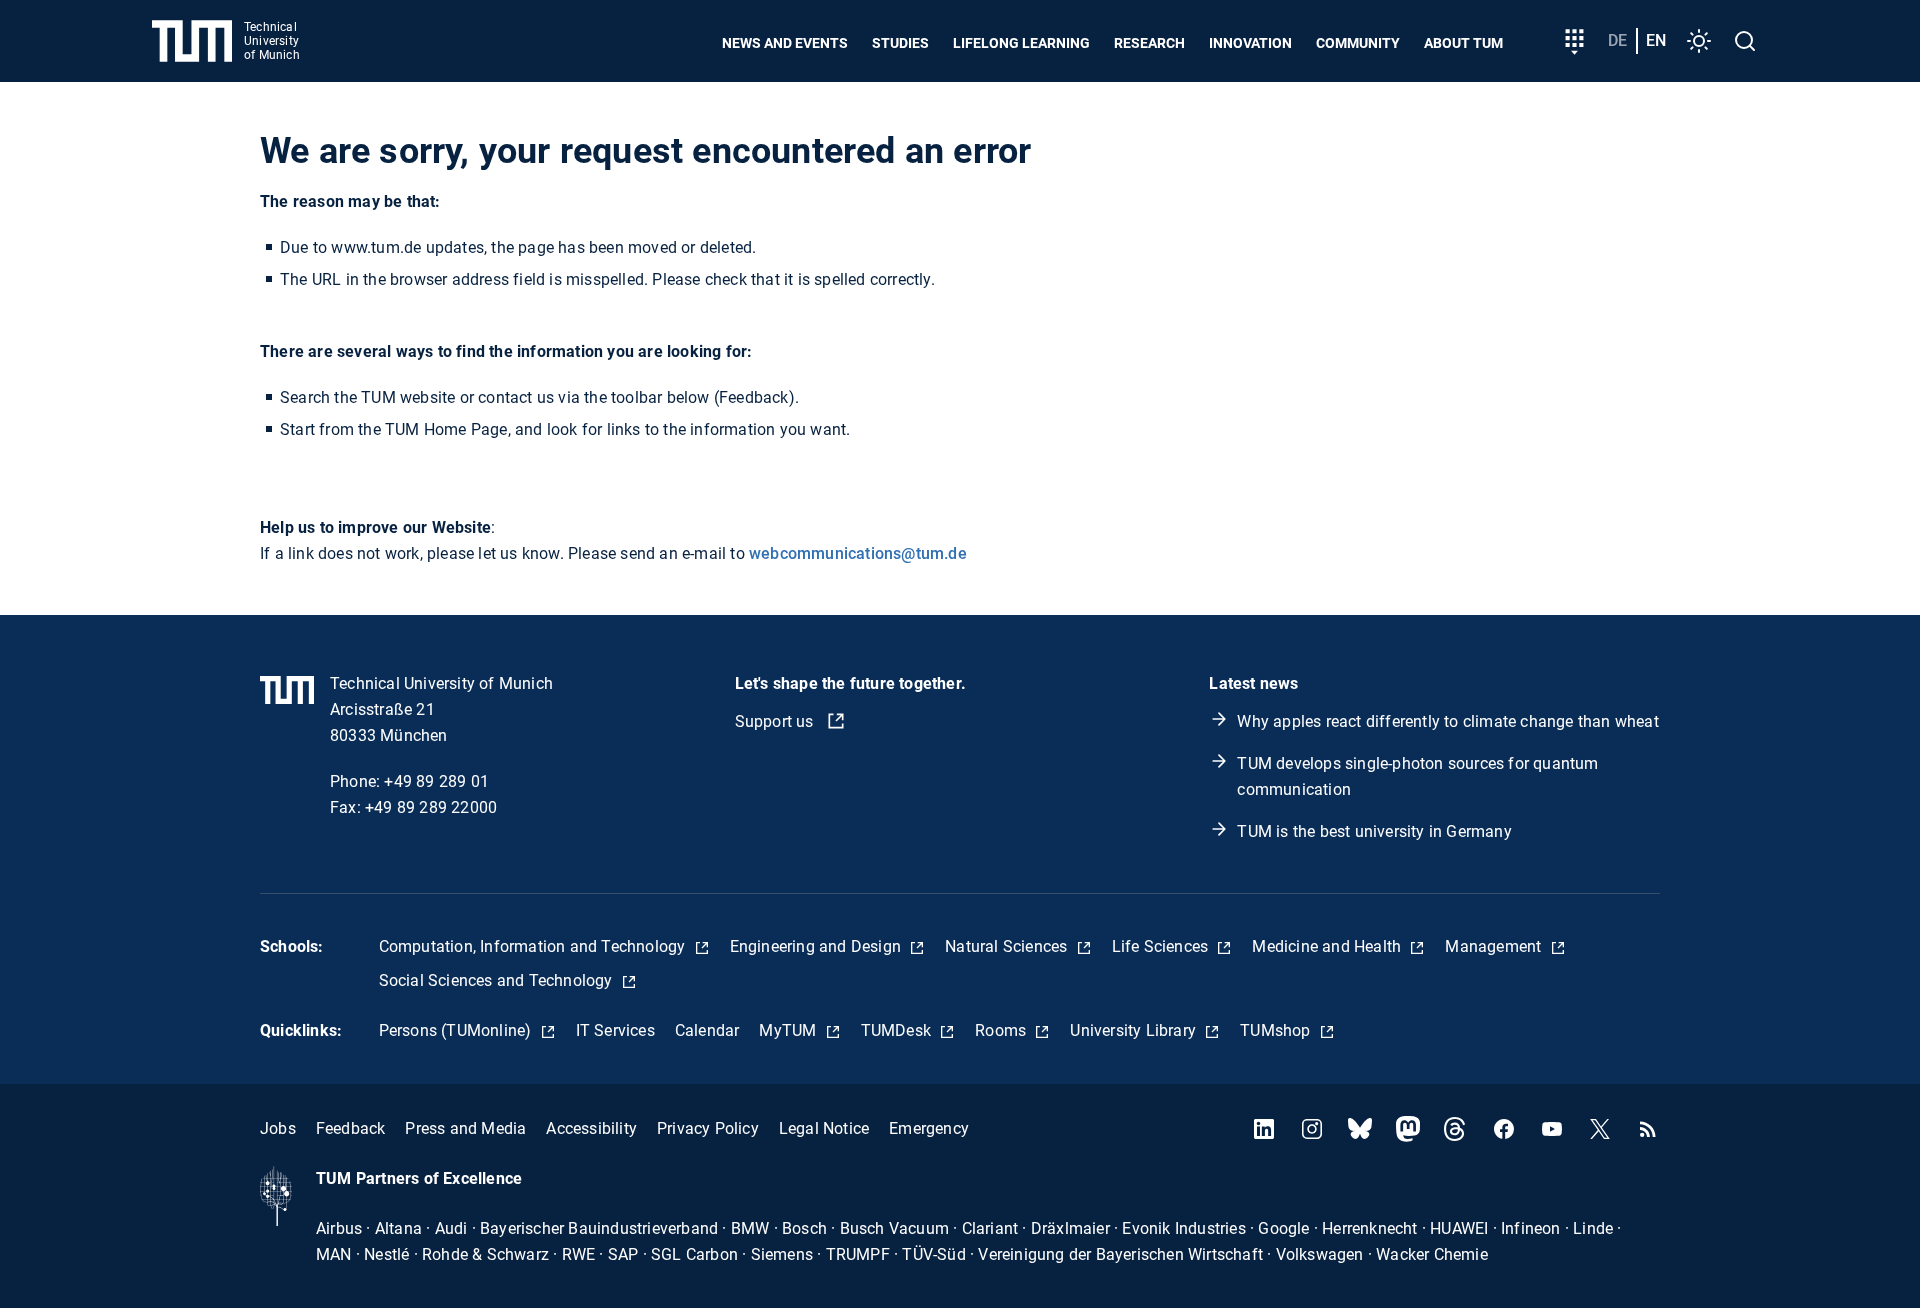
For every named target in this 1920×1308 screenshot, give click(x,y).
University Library (1135, 1030)
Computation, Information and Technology (534, 946)
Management (1495, 946)
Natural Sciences (1008, 946)
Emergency (929, 1128)
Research (1149, 43)
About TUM (1463, 43)
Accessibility (591, 1128)
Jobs (278, 1128)
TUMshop (1277, 1030)
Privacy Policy (708, 1128)
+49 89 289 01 (436, 781)
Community (1358, 43)
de (1617, 40)
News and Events (785, 43)
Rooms (1002, 1030)
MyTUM (789, 1030)
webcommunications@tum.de (858, 553)
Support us (776, 721)
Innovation (1250, 43)
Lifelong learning (1021, 43)
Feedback (351, 1128)
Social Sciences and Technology (498, 980)
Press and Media (465, 1128)
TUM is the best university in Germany (1374, 831)
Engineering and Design (818, 946)
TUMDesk (898, 1030)
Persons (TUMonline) (457, 1030)
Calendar (707, 1030)
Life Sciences (1162, 946)
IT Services (615, 1030)
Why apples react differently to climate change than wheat (1447, 721)
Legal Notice (824, 1128)
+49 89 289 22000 (431, 807)
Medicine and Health (1328, 946)
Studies (900, 43)
